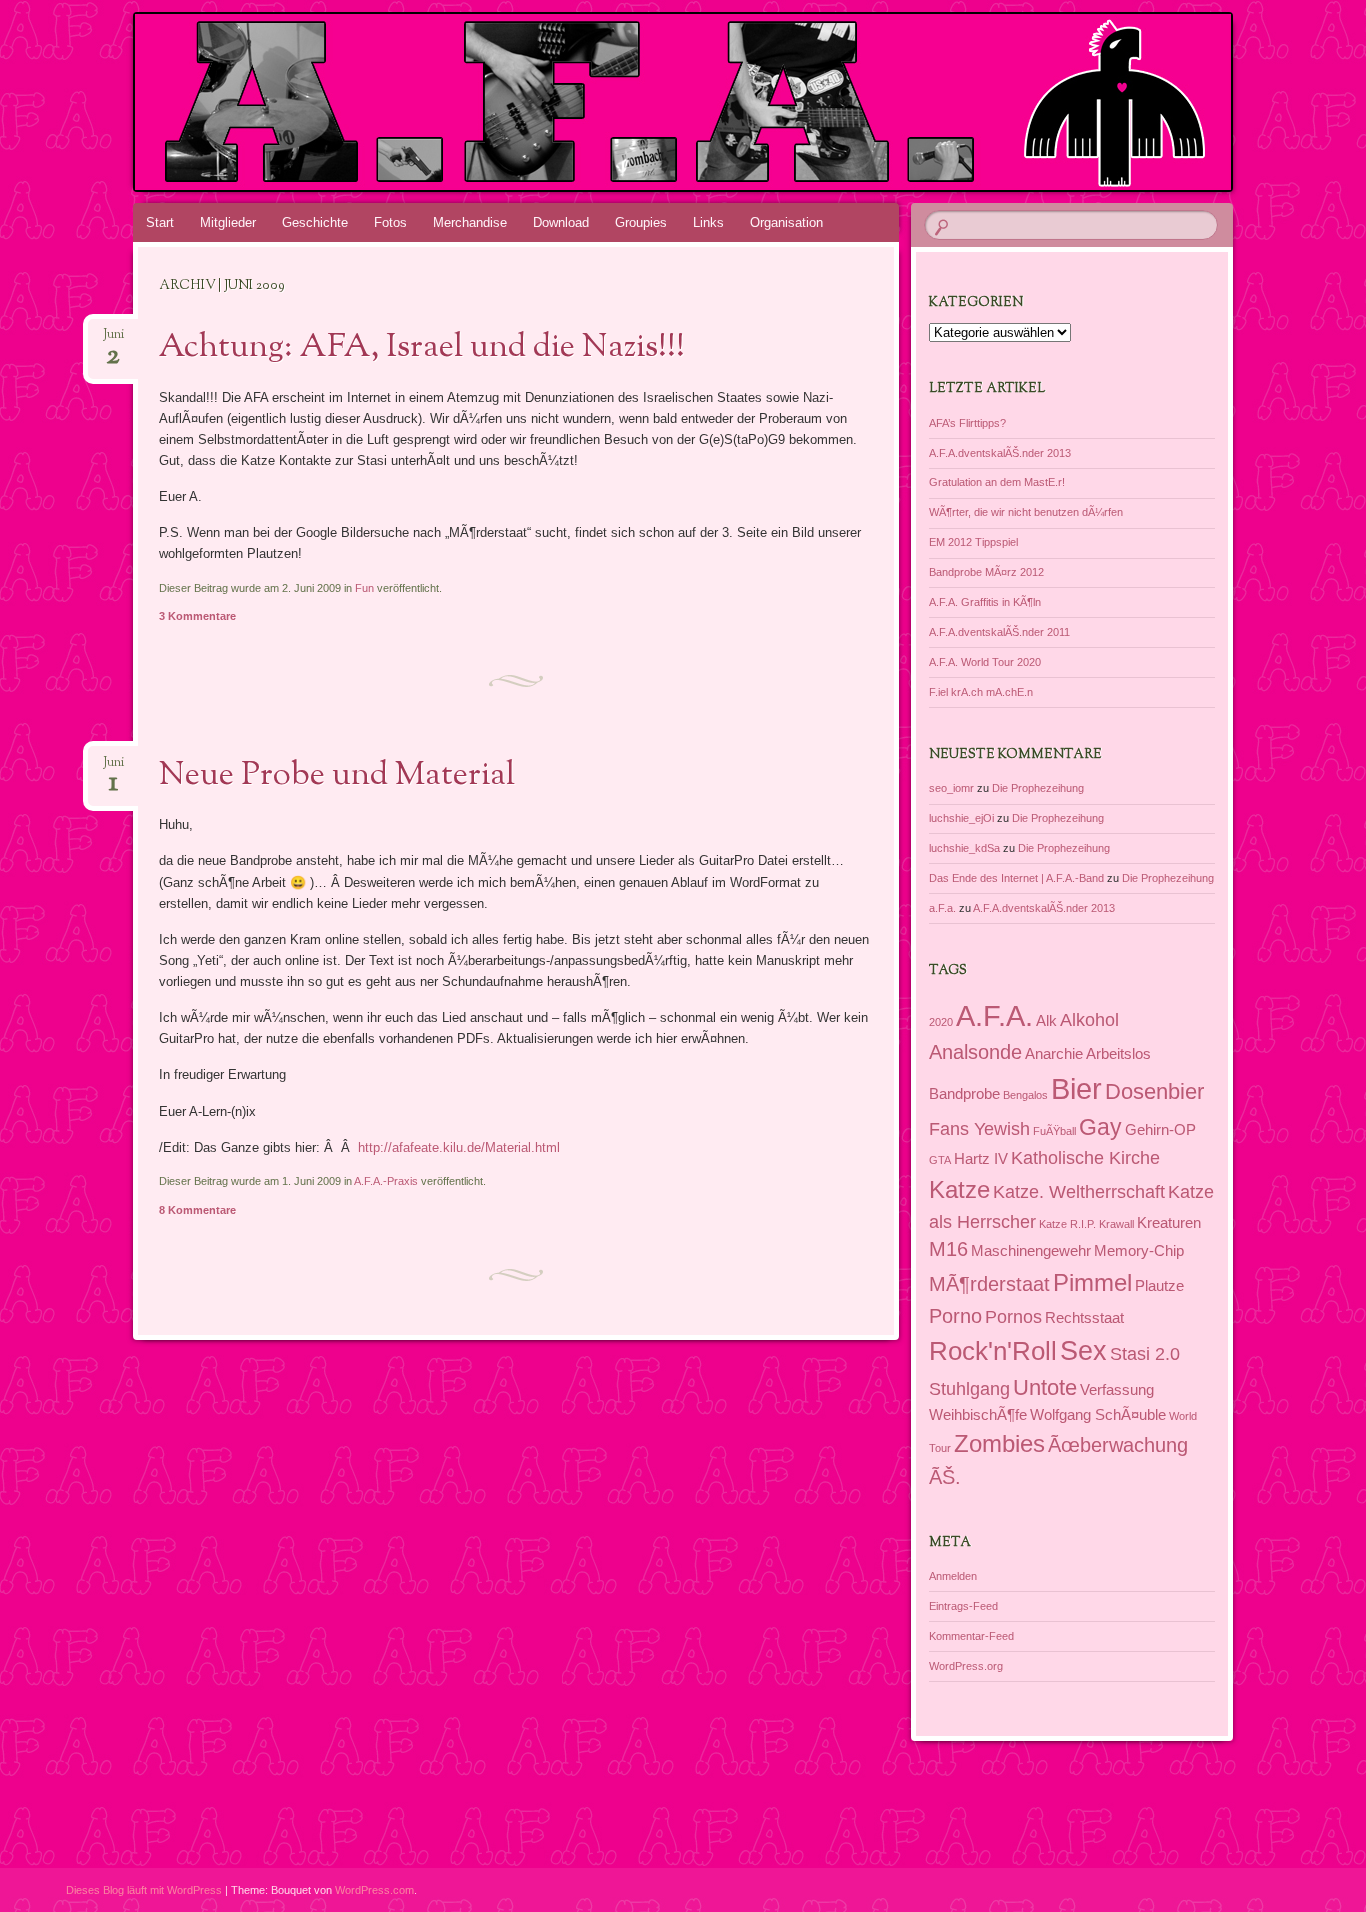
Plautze (1159, 1286)
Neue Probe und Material (337, 776)
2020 (941, 1022)
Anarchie (1054, 1054)
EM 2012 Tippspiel (973, 542)
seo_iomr (951, 788)
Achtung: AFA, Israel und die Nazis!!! (422, 348)
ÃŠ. (945, 1477)
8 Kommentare (197, 1210)
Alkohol (1089, 1020)
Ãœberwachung (1118, 1445)
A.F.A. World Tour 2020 (985, 662)
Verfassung (1117, 1390)
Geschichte (315, 222)
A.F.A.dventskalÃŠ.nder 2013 (1000, 453)
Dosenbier (1154, 1091)
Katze (959, 1189)
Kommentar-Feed (971, 1636)
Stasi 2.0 (1145, 1354)
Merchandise (470, 222)
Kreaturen (1169, 1223)
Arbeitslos (1118, 1054)
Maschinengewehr (1031, 1251)
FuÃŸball (1054, 1131)
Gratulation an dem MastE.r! (997, 482)
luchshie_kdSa (964, 848)
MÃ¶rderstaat (989, 1284)
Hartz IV (981, 1159)
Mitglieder (228, 222)
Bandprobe (964, 1094)
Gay (1100, 1127)
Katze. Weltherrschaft (1079, 1192)
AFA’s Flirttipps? (967, 423)
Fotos (390, 222)
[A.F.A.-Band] (679, 102)
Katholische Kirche (1085, 1158)
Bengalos (1025, 1095)
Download (561, 222)
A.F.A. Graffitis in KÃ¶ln (985, 602)
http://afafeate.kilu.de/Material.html (459, 1147)
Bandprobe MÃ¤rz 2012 (986, 572)
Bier (1076, 1089)
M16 (948, 1249)
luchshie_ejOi (961, 818)
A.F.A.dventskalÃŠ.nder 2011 (999, 632)
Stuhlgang (969, 1389)
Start (160, 222)
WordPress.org (966, 1666)
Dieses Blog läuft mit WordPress (144, 1890)
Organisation (786, 222)
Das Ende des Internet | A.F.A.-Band (1016, 878)
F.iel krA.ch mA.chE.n (981, 692)
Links (708, 222)
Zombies (999, 1443)
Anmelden (953, 1576)
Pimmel (1092, 1282)
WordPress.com (374, 1890)
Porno (955, 1316)
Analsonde (975, 1052)
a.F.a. (942, 908)
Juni (113, 340)
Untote (1045, 1387)
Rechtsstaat (1084, 1318)
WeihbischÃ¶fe (978, 1415)
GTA (940, 1160)
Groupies (641, 222)
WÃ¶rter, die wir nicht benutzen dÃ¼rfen (1026, 512)
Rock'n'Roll (993, 1351)
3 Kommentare (197, 616)
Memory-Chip (1139, 1251)
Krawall (1116, 1224)
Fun (364, 588)
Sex (1083, 1351)
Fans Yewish (979, 1129)
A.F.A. (994, 1015)
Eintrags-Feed (963, 1606)
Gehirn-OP (1160, 1130)
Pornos (1013, 1317)
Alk (1046, 1021)
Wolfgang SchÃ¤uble (1098, 1415)
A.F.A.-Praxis (386, 1181)
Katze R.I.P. (1067, 1224)
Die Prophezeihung (1038, 788)
